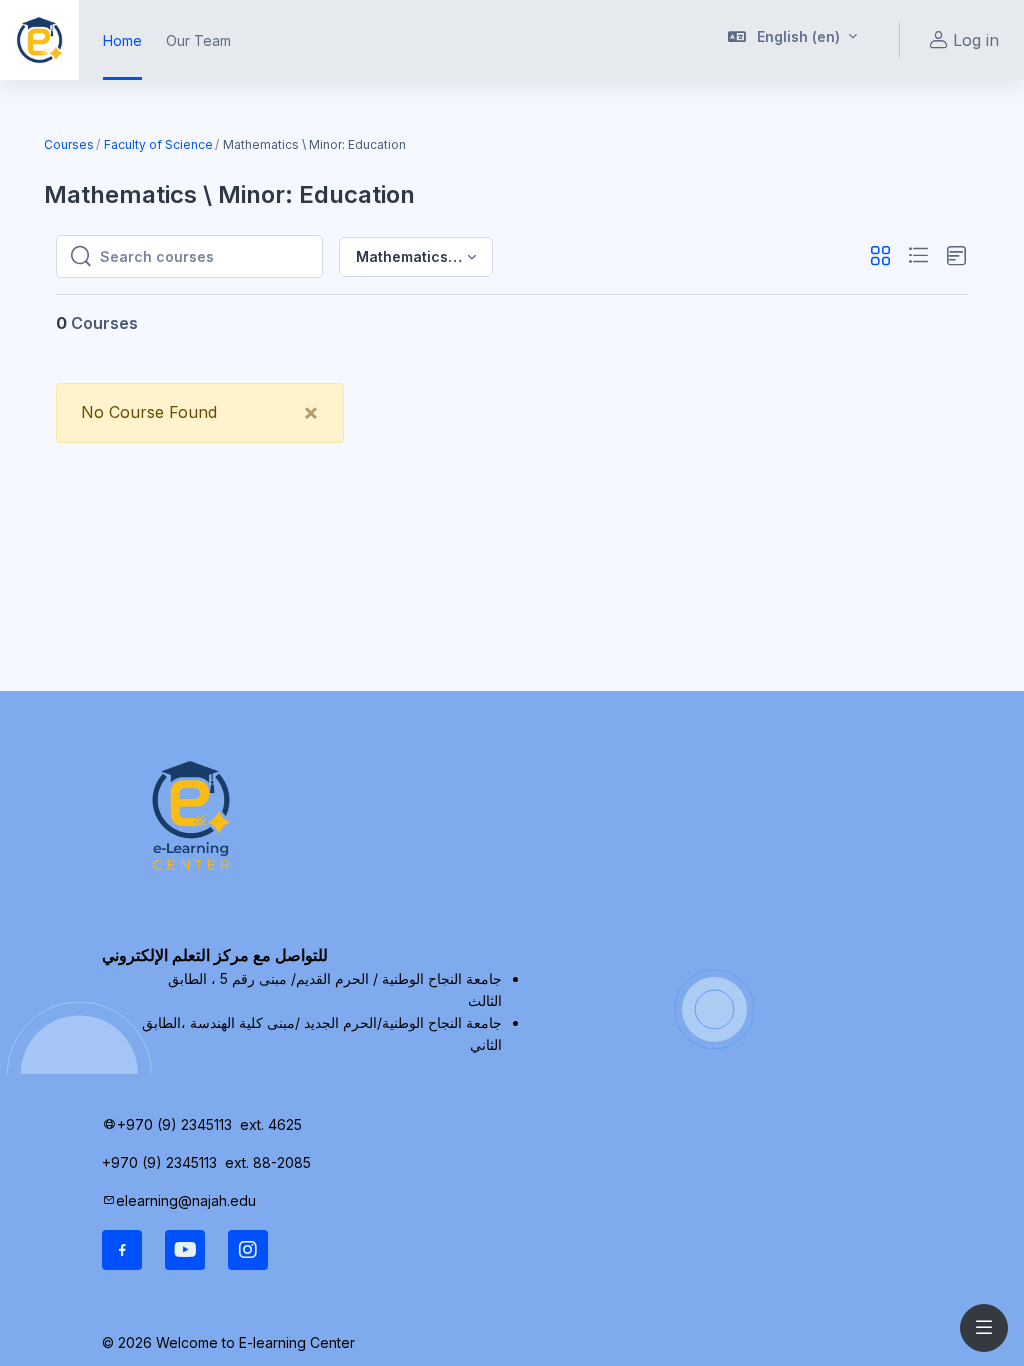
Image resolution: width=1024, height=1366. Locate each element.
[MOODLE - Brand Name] (39, 40)
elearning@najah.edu (186, 1200)
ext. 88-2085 (270, 1162)
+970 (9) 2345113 (174, 1124)
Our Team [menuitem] (198, 40)
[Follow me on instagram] (248, 1250)
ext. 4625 (273, 1124)
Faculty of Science (158, 144)
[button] (793, 40)
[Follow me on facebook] (122, 1250)
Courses (69, 144)
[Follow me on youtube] (185, 1250)
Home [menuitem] (122, 40)
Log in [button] (976, 40)
